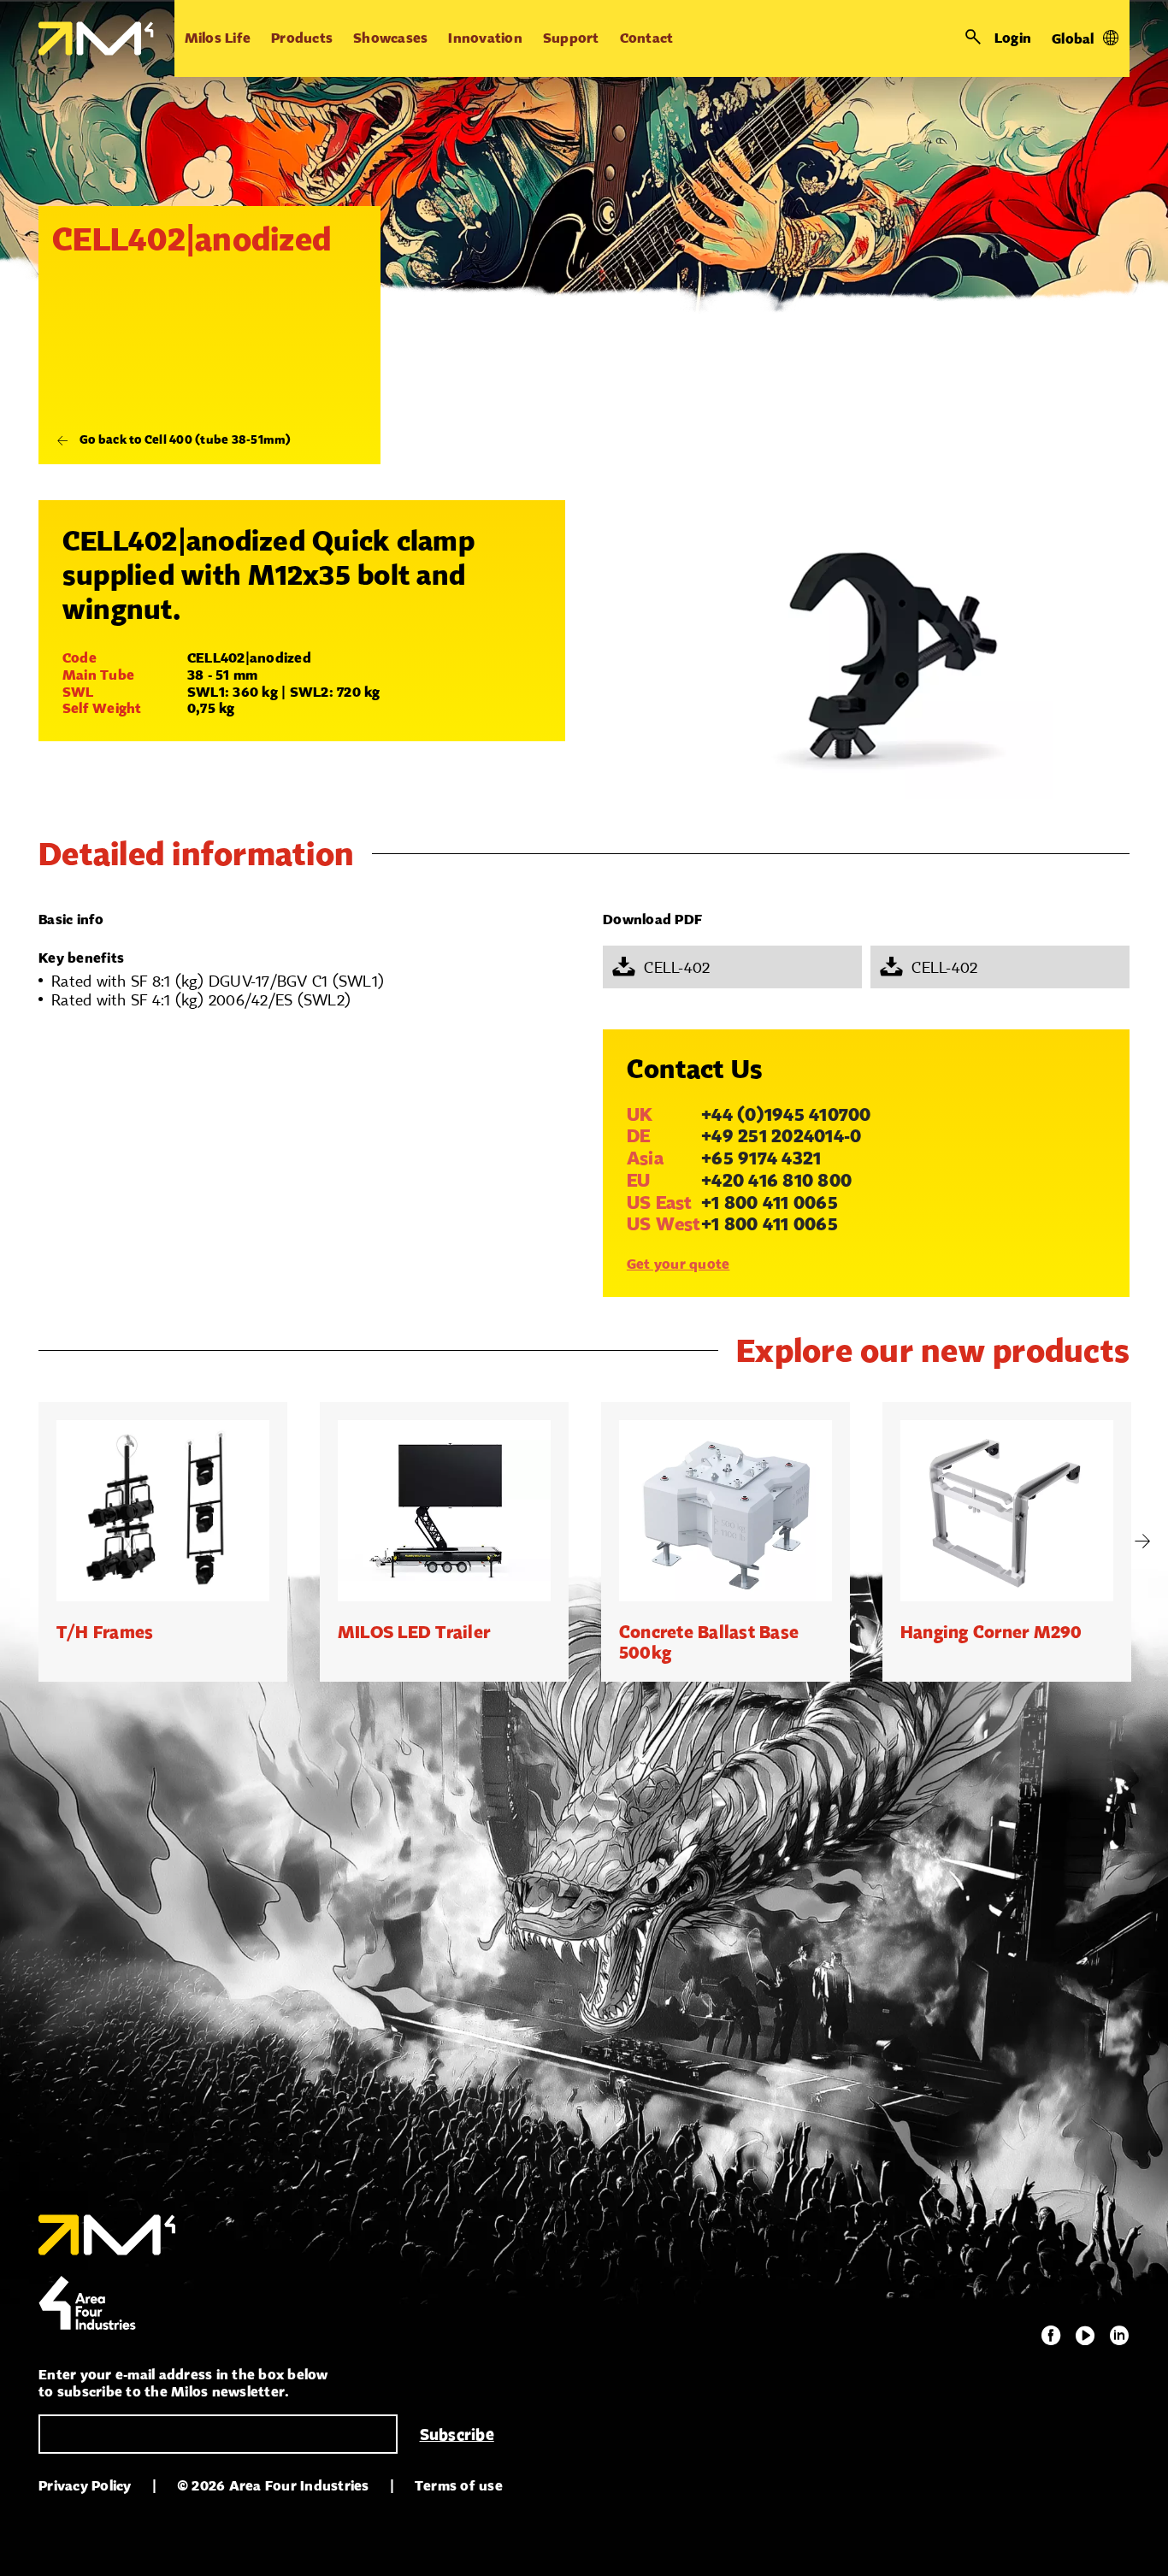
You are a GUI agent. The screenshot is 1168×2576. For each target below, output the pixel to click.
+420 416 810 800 (776, 1180)
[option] (163, 1541)
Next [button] (1142, 1541)
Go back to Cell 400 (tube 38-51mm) (186, 439)
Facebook (1051, 2336)
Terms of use (459, 2486)
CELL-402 (677, 967)
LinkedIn (1119, 2336)
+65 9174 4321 (761, 1158)
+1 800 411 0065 (770, 1202)
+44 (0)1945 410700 (786, 1114)
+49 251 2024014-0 (781, 1135)
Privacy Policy (85, 2486)
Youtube (1085, 2336)
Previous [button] (26, 1541)
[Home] (96, 38)
